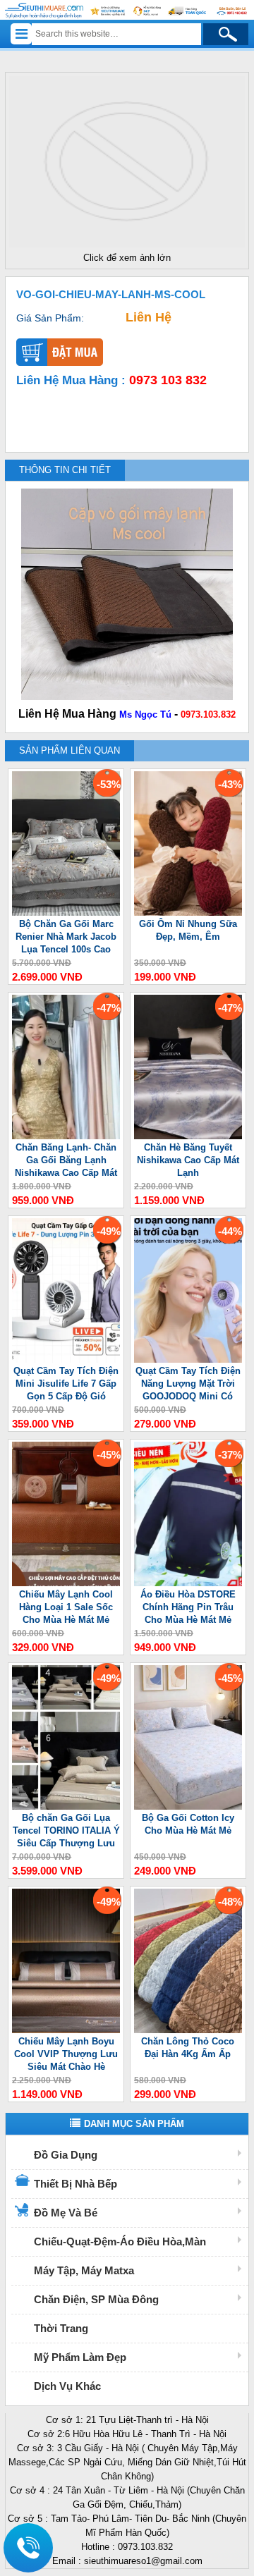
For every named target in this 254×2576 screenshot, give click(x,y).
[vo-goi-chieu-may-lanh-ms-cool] (127, 248)
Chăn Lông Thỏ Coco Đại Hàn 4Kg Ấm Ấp (188, 2048)
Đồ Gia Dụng (66, 2155)
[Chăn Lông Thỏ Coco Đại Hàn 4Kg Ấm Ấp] (188, 2030)
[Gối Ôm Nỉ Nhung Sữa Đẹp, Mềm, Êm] (188, 913)
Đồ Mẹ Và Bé (66, 2213)
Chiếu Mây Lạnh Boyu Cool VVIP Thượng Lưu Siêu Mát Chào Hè (66, 2054)
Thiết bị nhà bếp (75, 2184)
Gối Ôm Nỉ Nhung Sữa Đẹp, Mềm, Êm (188, 930)
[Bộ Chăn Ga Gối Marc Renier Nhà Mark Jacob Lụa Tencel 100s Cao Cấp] (66, 913)
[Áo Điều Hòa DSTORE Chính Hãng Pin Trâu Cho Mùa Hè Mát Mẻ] (188, 1583)
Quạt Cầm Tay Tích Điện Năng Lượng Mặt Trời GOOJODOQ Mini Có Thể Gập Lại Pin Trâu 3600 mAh (188, 1384)
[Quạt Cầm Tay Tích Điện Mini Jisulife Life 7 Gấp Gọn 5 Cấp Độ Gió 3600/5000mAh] (66, 1360)
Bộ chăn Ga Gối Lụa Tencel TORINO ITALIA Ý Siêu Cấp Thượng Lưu (66, 1830)
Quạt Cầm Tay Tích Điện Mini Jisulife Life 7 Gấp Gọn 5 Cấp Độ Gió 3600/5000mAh (66, 1384)
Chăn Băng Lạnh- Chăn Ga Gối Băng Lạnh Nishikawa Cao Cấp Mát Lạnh (66, 1161)
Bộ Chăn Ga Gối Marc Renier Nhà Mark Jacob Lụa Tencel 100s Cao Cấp (66, 937)
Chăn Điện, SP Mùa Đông (96, 2299)
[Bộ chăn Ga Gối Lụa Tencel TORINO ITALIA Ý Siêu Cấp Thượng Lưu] (66, 1807)
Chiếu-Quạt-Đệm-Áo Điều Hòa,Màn (120, 2241)
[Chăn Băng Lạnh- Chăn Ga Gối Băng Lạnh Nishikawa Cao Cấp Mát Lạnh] (66, 1136)
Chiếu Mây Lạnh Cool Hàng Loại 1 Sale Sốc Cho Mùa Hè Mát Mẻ (66, 1607)
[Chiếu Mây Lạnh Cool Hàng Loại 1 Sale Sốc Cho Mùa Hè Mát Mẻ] (66, 1583)
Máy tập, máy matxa (84, 2270)
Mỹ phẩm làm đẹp (80, 2357)
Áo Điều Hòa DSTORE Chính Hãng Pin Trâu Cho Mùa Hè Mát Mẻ (188, 1607)
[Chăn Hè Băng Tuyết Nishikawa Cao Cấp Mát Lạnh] (188, 1136)
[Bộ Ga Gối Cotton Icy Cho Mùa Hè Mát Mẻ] (188, 1807)
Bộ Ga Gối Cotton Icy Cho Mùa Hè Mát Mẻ (188, 1824)
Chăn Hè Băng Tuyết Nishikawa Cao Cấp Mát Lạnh (188, 1160)
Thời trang (61, 2328)
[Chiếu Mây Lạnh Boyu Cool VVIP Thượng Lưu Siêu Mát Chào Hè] (66, 2030)
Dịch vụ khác (67, 2386)
